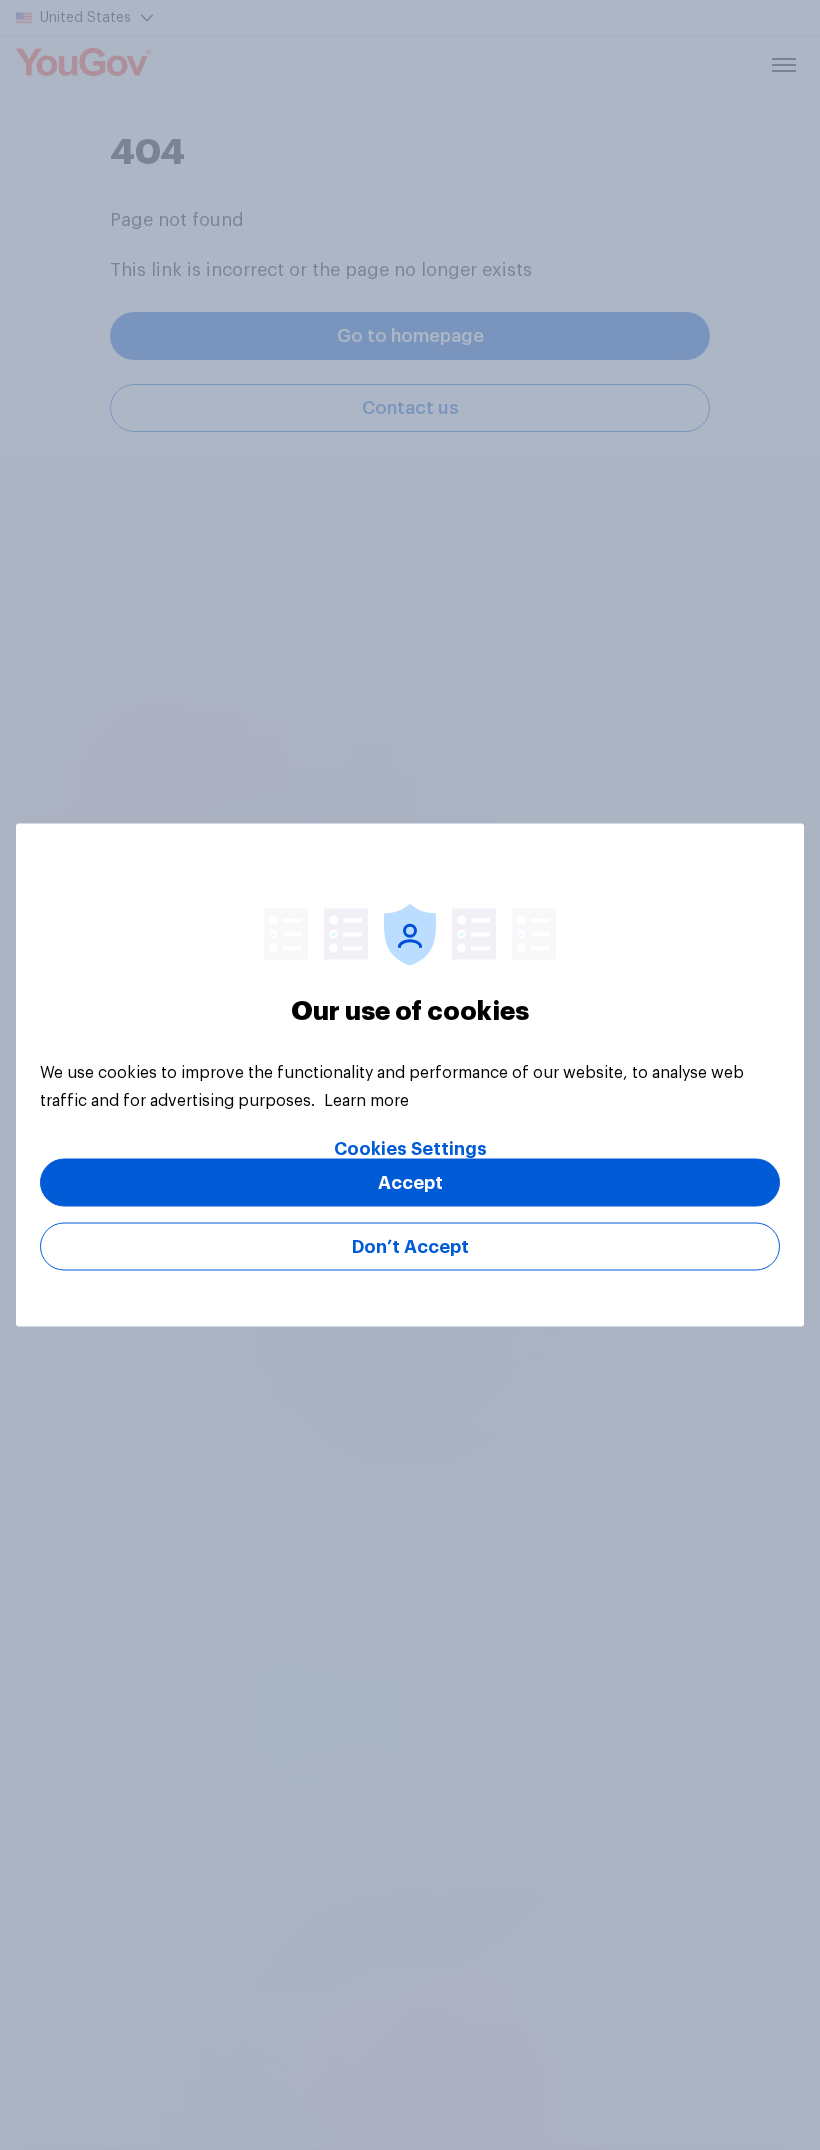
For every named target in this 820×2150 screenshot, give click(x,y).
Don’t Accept (410, 1247)
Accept (410, 1183)
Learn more (366, 1101)
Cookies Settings (410, 1149)
